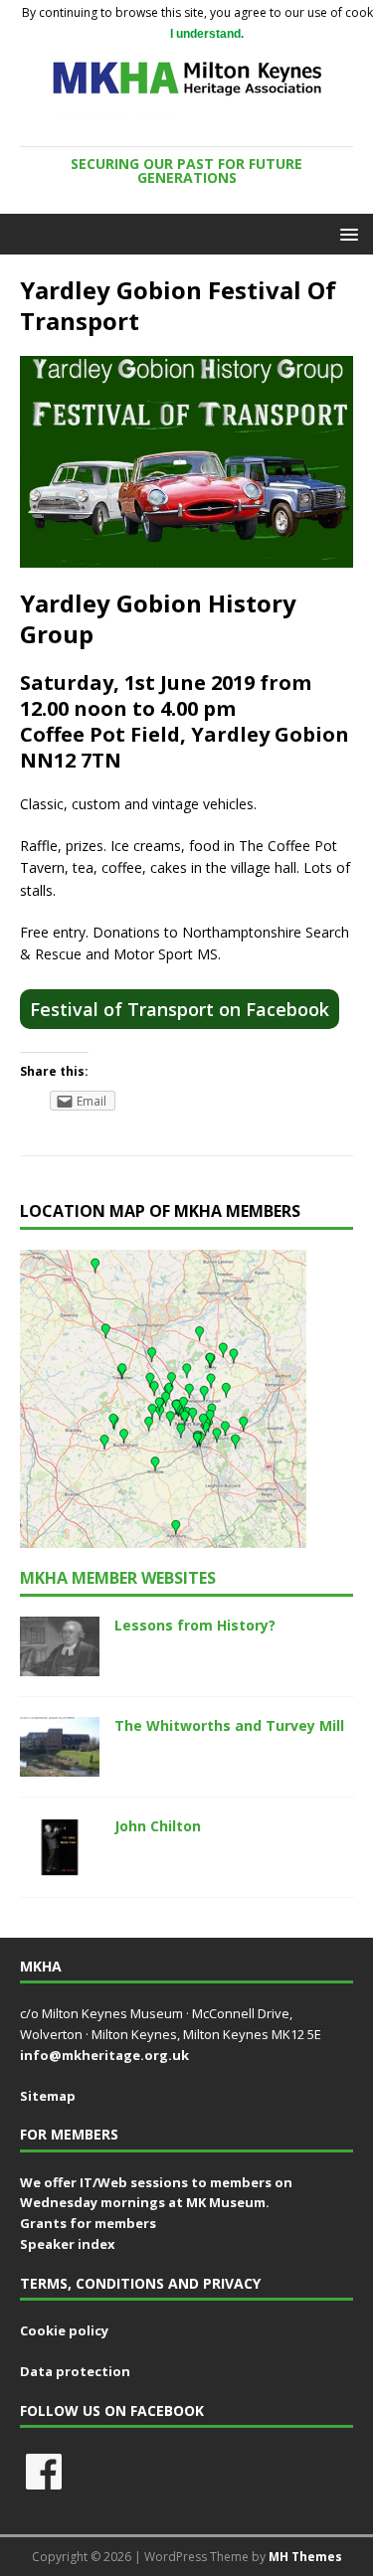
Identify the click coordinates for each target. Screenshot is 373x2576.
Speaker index (68, 2244)
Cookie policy (64, 2330)
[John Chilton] (60, 1866)
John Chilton (158, 1826)
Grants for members (88, 2223)
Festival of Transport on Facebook (180, 1009)
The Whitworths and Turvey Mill (229, 1725)
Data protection (75, 2371)
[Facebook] (44, 2472)
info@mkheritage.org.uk (104, 2055)
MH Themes (305, 2557)
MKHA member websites (118, 1578)
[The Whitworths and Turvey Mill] (60, 1764)
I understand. (207, 34)
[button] (346, 233)
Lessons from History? (195, 1625)
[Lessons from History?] (60, 1664)
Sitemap (48, 2096)
